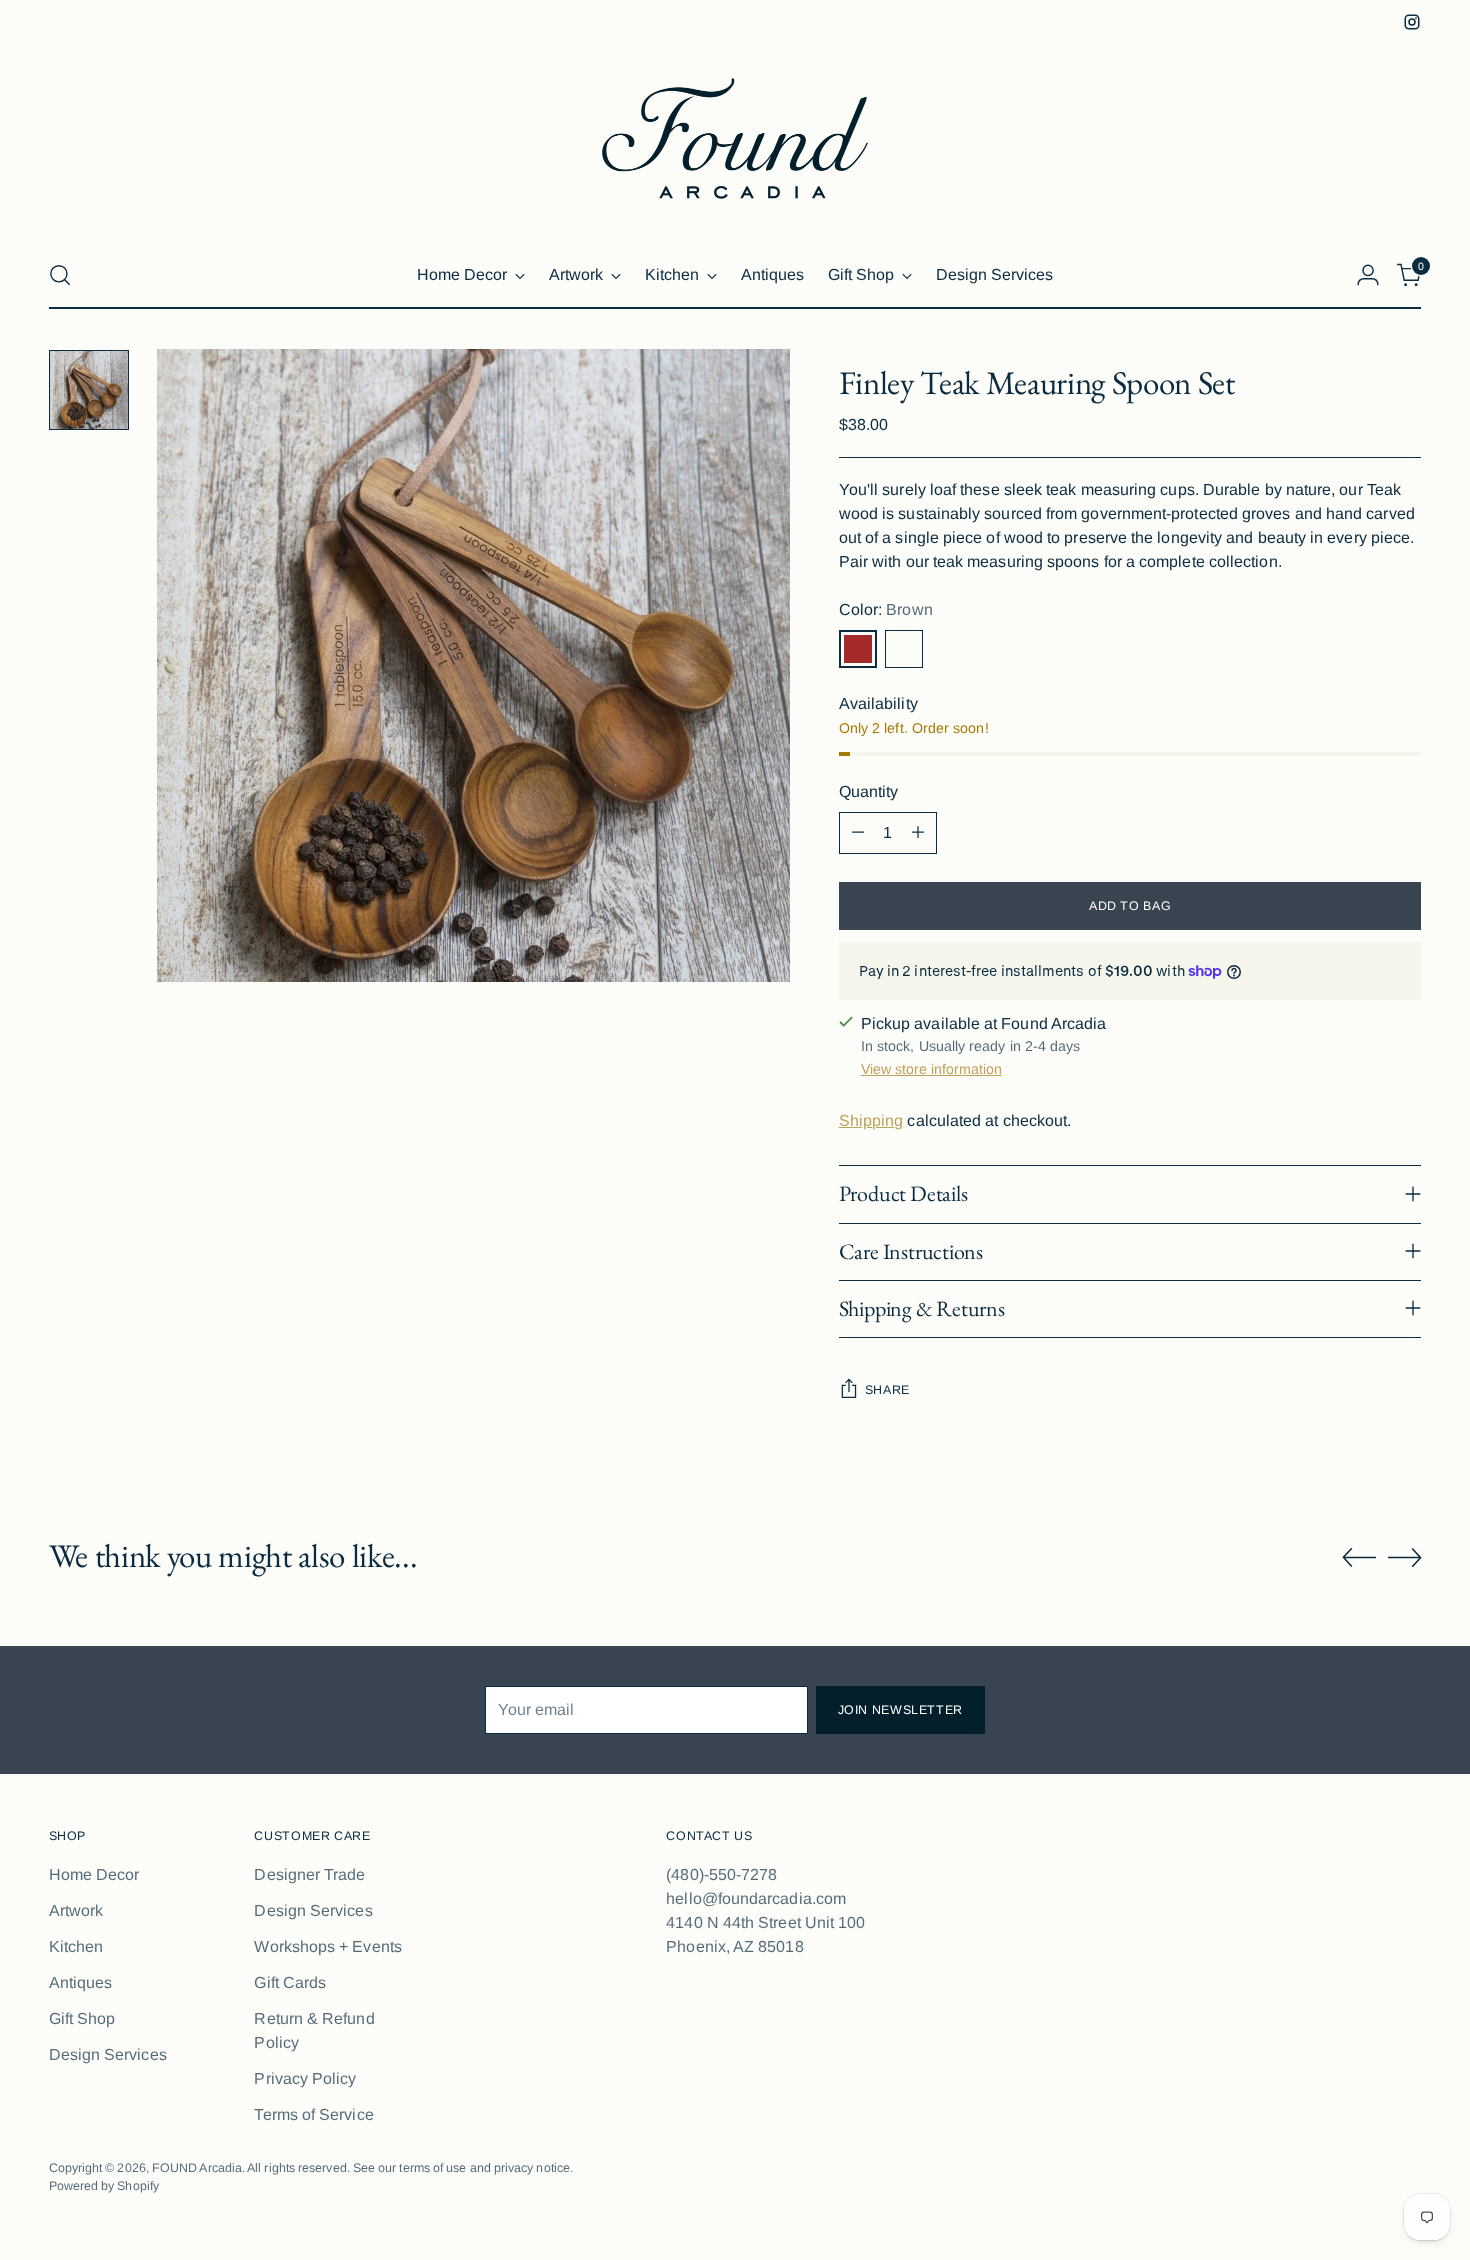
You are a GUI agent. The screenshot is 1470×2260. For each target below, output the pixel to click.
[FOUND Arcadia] (735, 138)
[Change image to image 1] (89, 390)
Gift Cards (290, 1982)
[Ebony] (904, 649)
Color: (886, 609)
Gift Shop (82, 2018)
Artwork (76, 1910)
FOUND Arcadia (197, 2168)
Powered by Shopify (104, 2186)
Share (887, 1390)
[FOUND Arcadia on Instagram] (1412, 22)
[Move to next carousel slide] (1405, 1557)
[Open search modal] (60, 275)
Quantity (869, 791)
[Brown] (858, 649)
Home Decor (94, 1874)
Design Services (108, 2054)
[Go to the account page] (1368, 275)
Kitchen (76, 1946)
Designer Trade (309, 1874)
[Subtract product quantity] (858, 833)
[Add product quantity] (918, 833)
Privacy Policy (305, 2078)
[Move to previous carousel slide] (1359, 1558)
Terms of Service (313, 2114)
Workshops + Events (327, 1946)
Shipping (871, 1120)
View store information (931, 1069)
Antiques (81, 1982)
